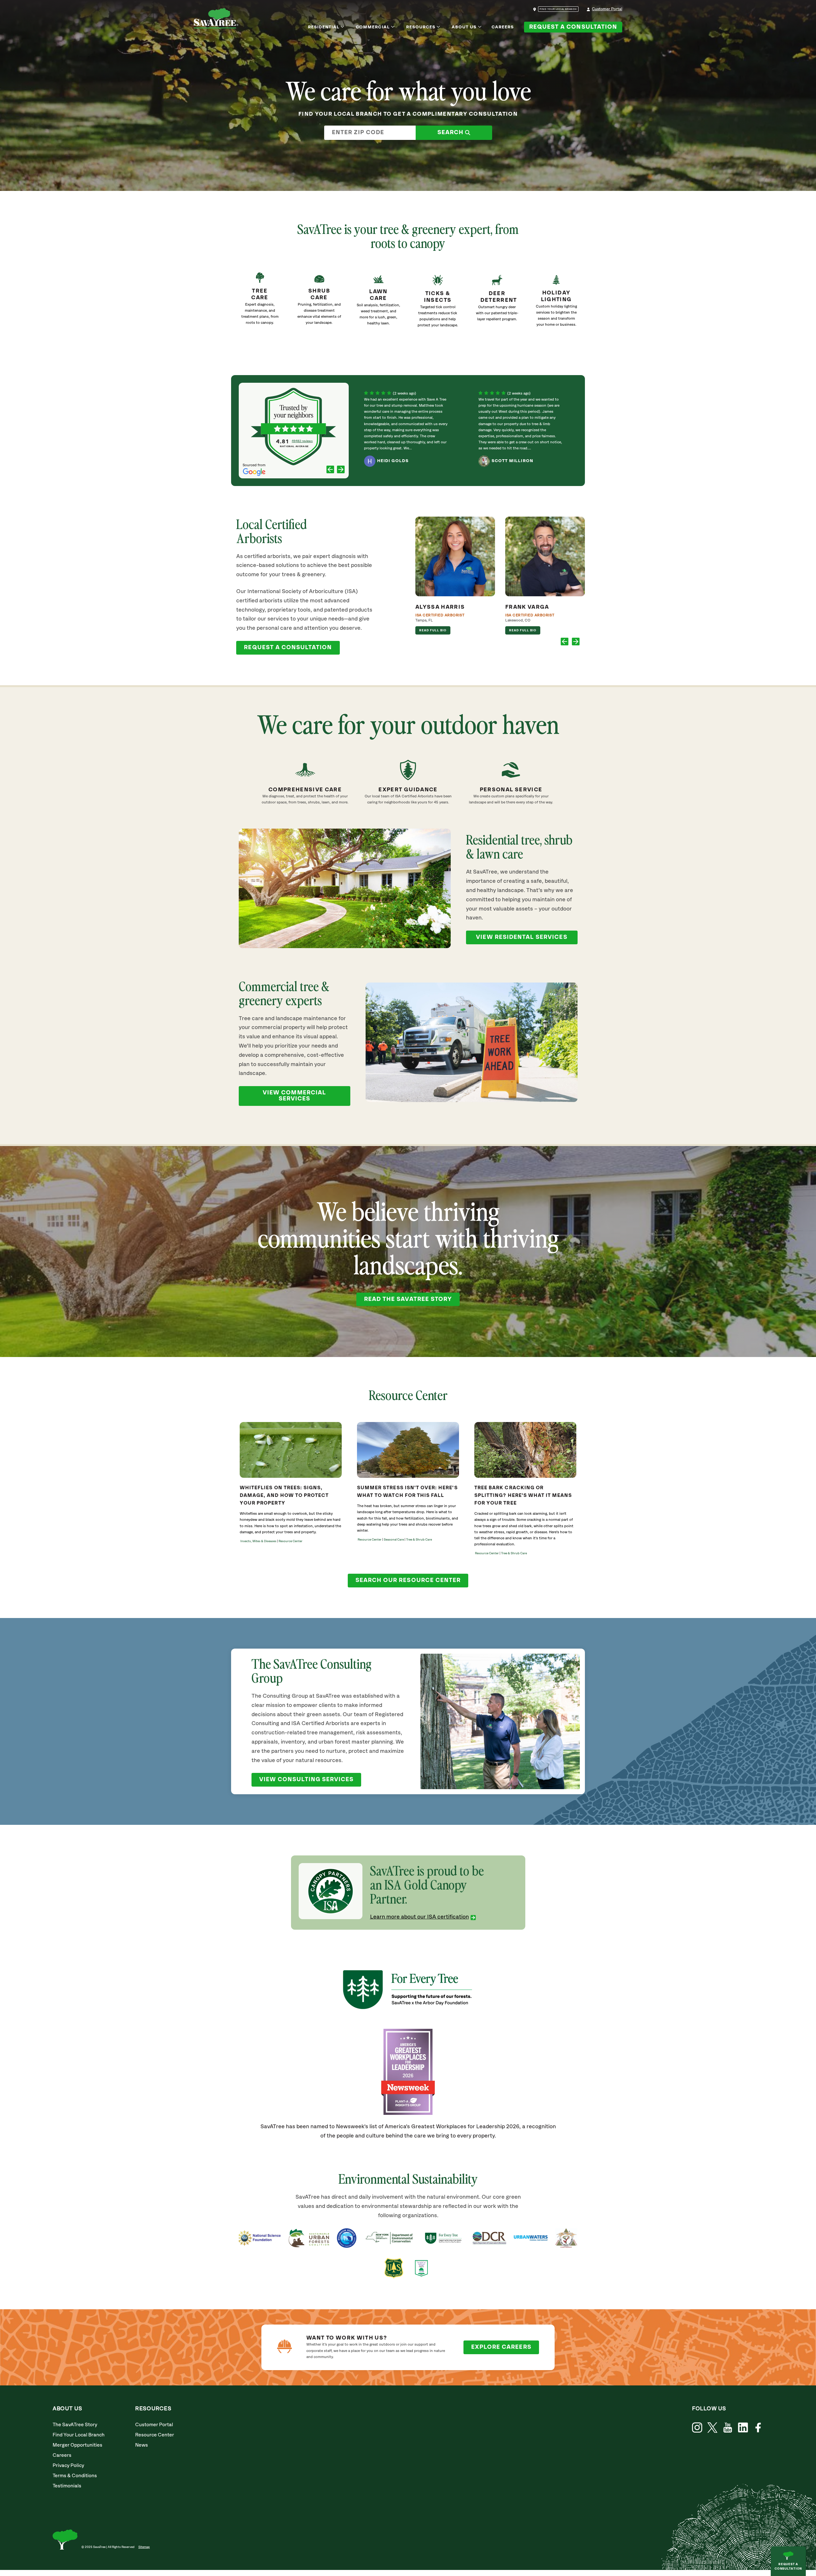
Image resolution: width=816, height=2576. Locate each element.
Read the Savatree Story (408, 1299)
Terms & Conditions (75, 2476)
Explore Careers (501, 2347)
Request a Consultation (573, 27)
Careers (503, 27)
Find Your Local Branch (79, 2435)
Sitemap (144, 2547)
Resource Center (155, 2435)
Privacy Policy (68, 2466)
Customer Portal (607, 9)
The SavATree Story (75, 2425)
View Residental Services (521, 937)
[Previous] (330, 470)
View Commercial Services (294, 1096)
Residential (324, 27)
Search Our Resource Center (408, 1580)
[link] (438, 305)
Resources (421, 27)
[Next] (341, 470)
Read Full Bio (433, 630)
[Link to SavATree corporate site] (216, 19)
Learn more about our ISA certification (419, 1917)
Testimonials (67, 2486)
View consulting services (306, 1780)
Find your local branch (558, 9)
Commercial (373, 27)
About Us (464, 27)
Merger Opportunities (77, 2445)
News (142, 2445)
